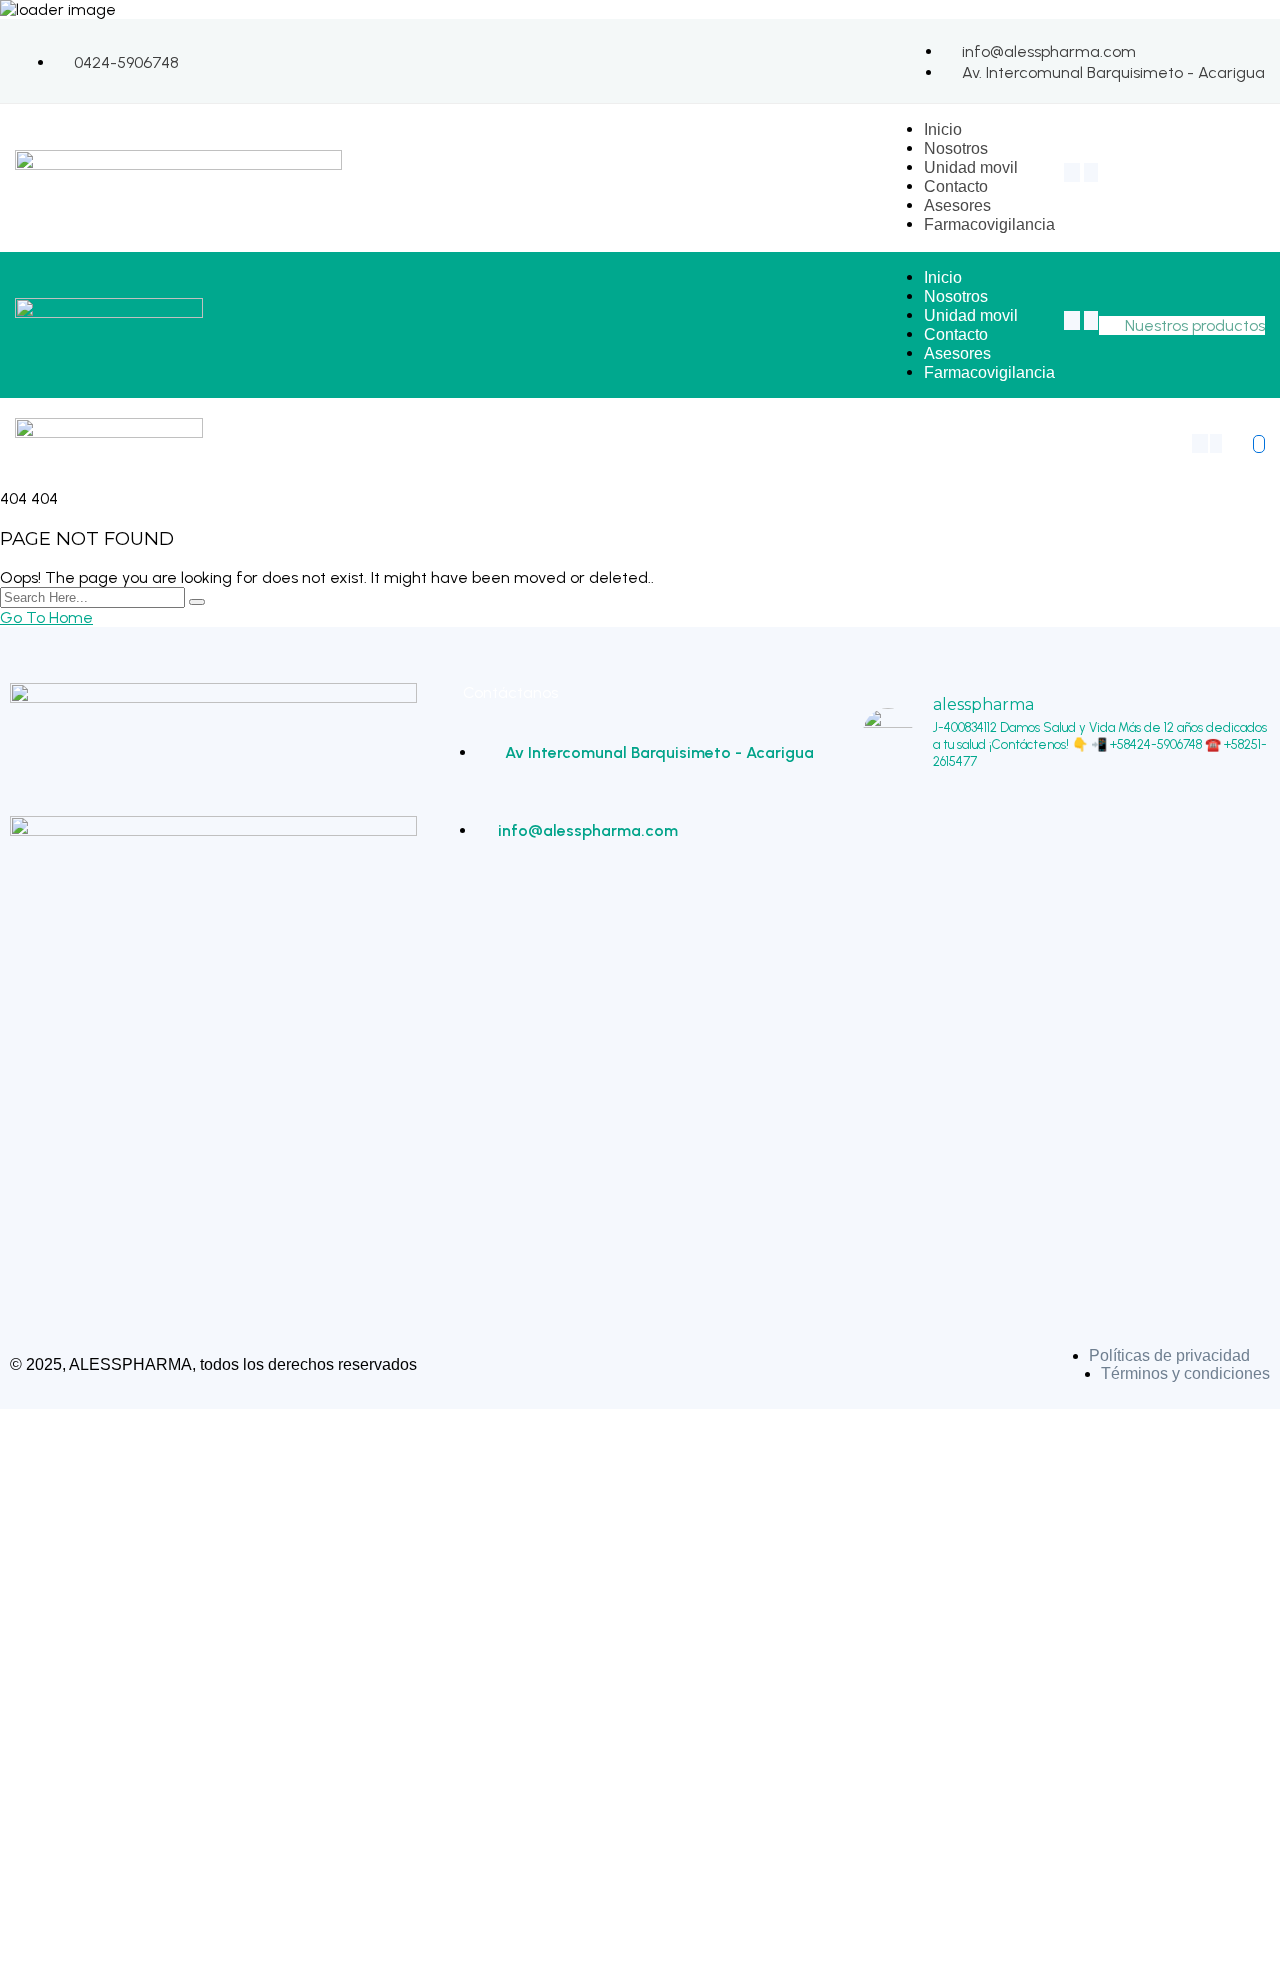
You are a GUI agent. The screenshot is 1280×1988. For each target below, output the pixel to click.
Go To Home (46, 617)
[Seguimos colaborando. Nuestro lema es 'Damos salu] (1205, 1023)
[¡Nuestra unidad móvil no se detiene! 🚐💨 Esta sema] (927, 1042)
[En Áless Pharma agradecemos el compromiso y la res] (1066, 1023)
